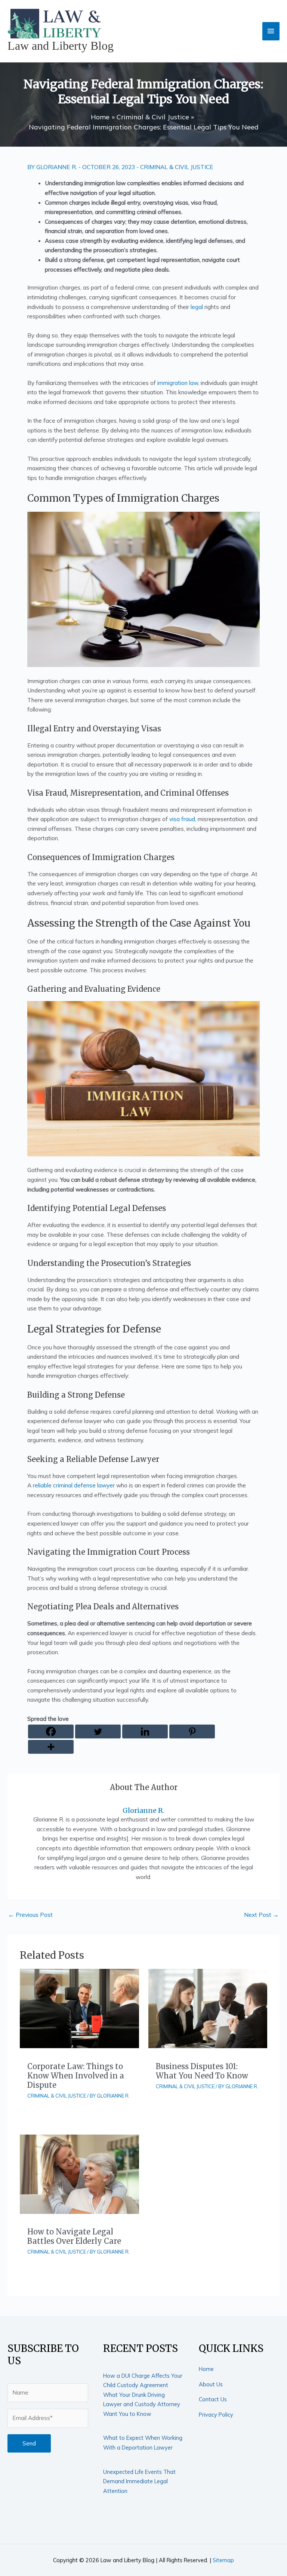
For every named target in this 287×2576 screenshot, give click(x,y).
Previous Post (30, 1915)
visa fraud (182, 819)
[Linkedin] (145, 1731)
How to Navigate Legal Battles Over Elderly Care (74, 2236)
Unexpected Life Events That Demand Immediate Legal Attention (139, 2481)
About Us (211, 2384)
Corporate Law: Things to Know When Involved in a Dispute (76, 2076)
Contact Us (213, 2399)
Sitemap (223, 2560)
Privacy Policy (216, 2415)
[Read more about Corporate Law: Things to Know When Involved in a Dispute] (79, 2008)
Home (206, 2369)
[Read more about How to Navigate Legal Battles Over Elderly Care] (79, 2173)
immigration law (178, 383)
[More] (51, 1747)
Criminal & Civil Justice (177, 167)
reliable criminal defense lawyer (74, 1485)
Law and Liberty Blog (61, 46)
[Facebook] (51, 1731)
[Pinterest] (192, 1731)
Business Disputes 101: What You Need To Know (202, 2071)
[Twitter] (98, 1731)
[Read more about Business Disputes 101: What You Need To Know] (208, 2008)
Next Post (261, 1915)
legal (197, 307)
